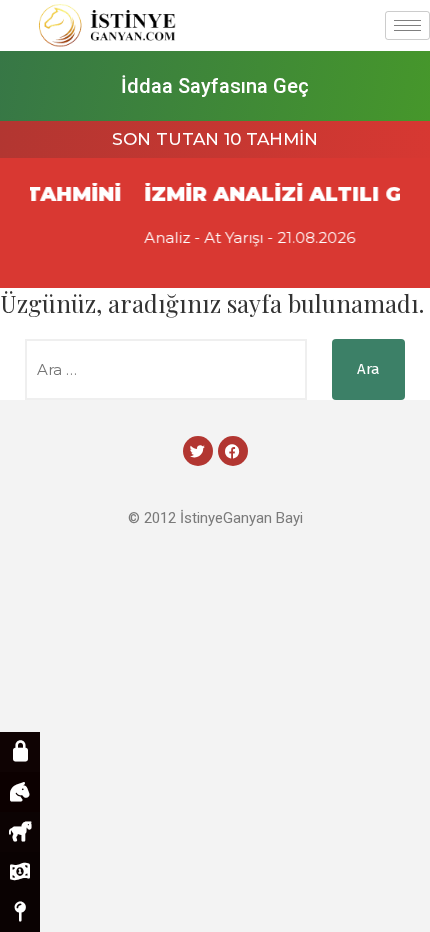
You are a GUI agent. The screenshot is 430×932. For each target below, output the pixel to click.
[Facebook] (233, 451)
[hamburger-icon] (407, 25)
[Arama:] (166, 369)
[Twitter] (198, 451)
